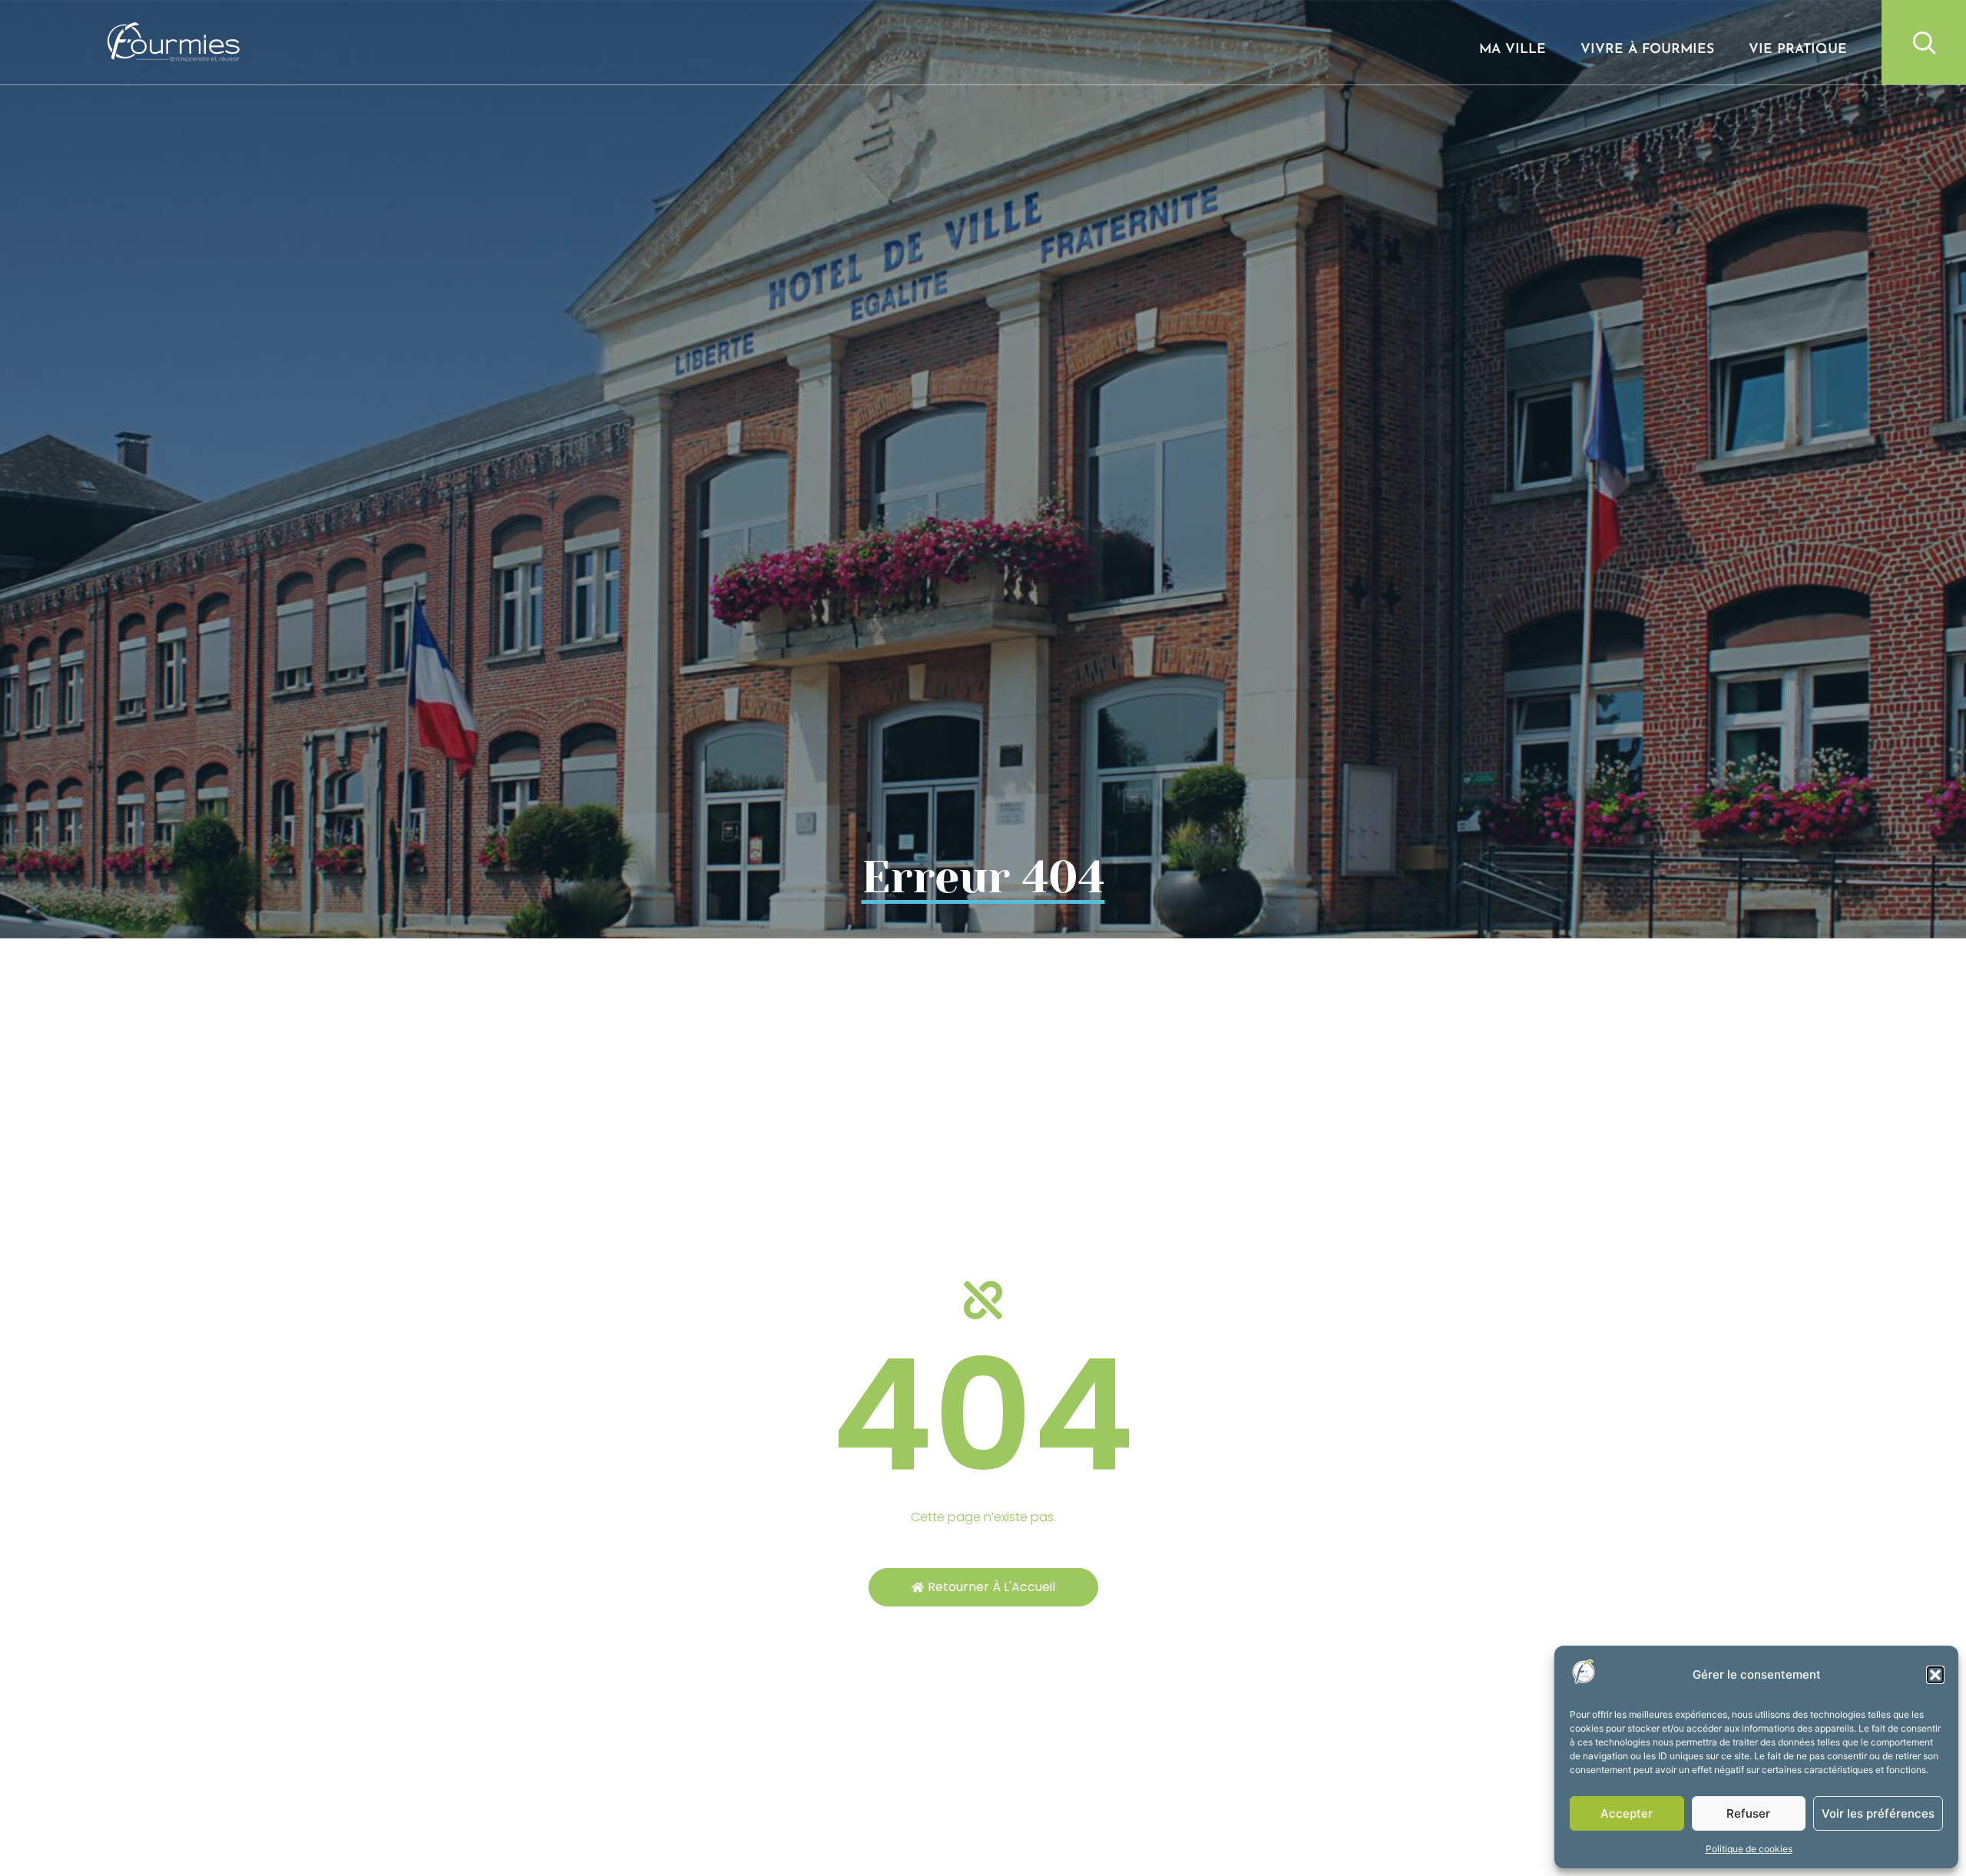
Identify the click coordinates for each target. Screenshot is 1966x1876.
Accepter (1627, 1813)
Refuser (1748, 1813)
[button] (1935, 1675)
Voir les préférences (1878, 1813)
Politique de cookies (1749, 1849)
